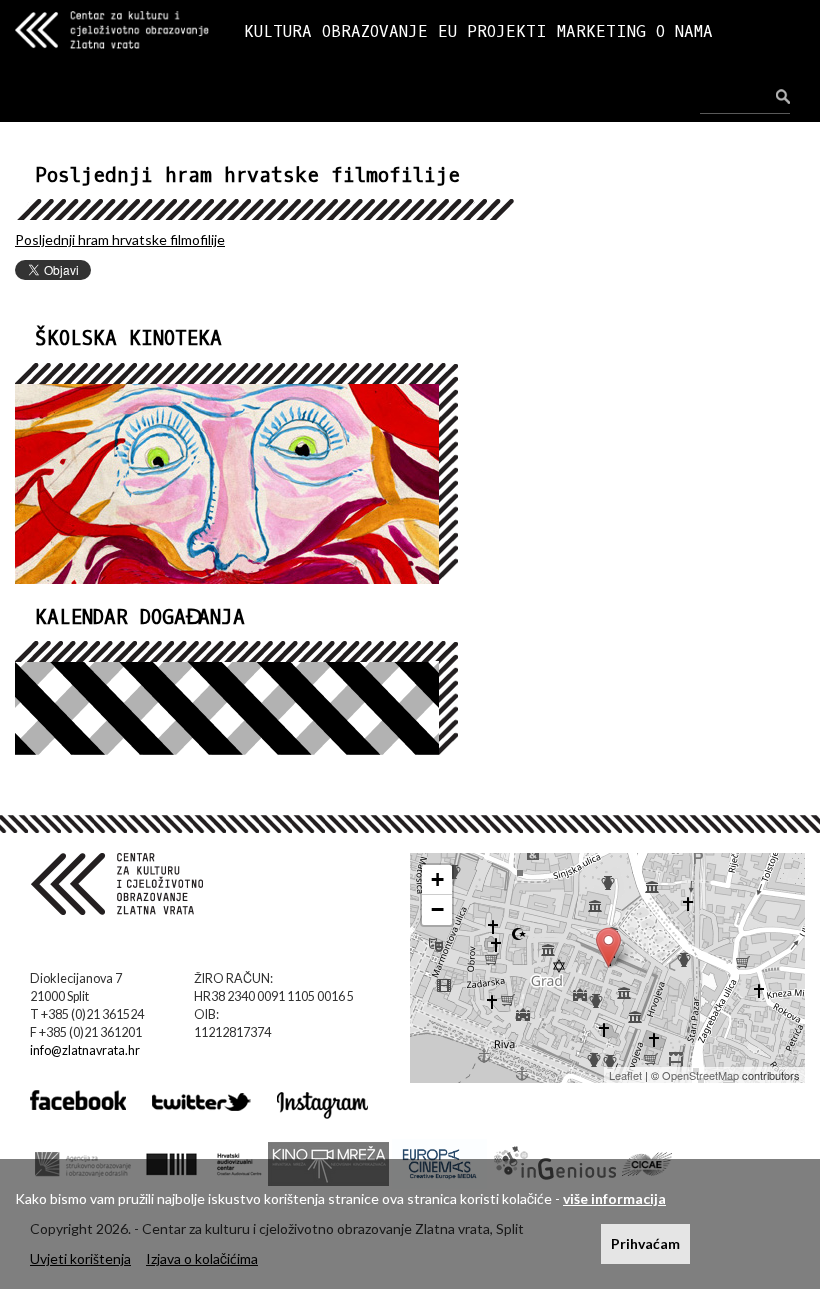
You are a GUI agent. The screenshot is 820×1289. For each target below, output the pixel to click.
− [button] (437, 909)
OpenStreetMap (700, 1075)
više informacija (614, 1198)
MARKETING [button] (601, 31)
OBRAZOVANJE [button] (375, 31)
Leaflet (625, 1075)
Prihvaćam (645, 1243)
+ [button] (437, 879)
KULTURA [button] (278, 31)
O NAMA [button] (684, 31)
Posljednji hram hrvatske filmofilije (120, 239)
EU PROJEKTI (492, 31)
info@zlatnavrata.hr (85, 1050)
